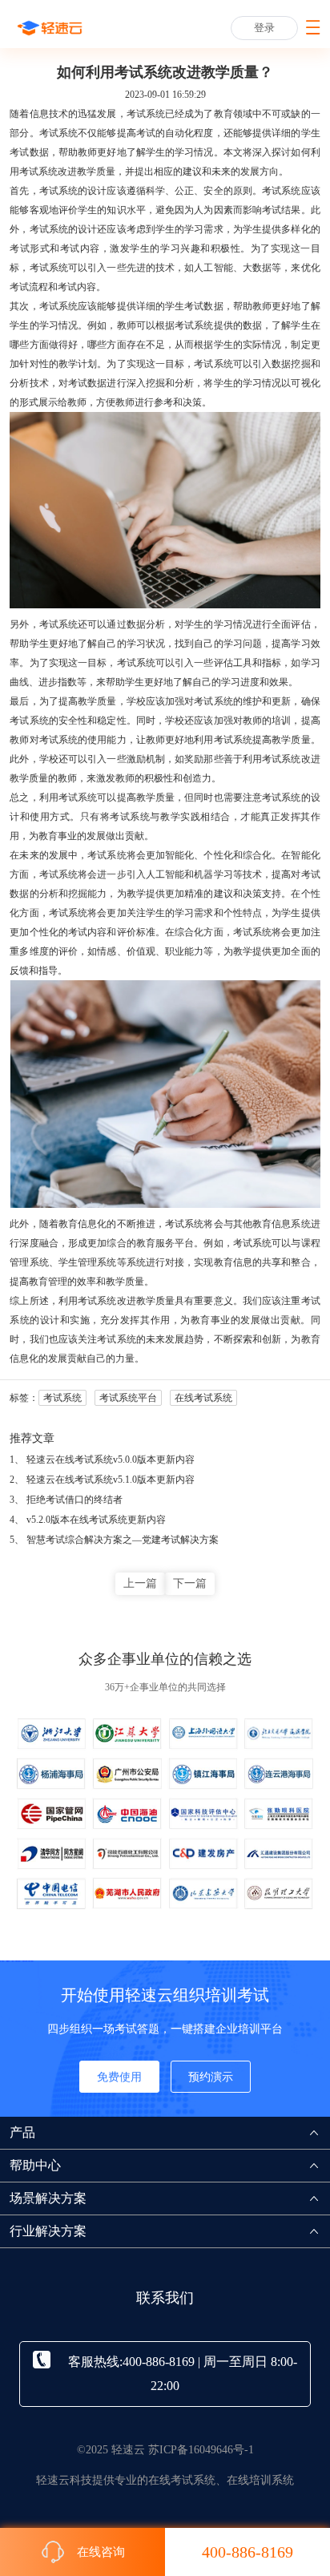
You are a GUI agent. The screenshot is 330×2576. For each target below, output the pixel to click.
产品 (22, 2132)
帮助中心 (35, 2165)
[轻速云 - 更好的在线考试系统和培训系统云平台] (50, 28)
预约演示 (211, 2077)
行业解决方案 (48, 2231)
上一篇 (140, 1583)
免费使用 (119, 2077)
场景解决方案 (48, 2198)
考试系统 (38, 172)
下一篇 (190, 1583)
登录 (264, 28)
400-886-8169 (247, 2552)
